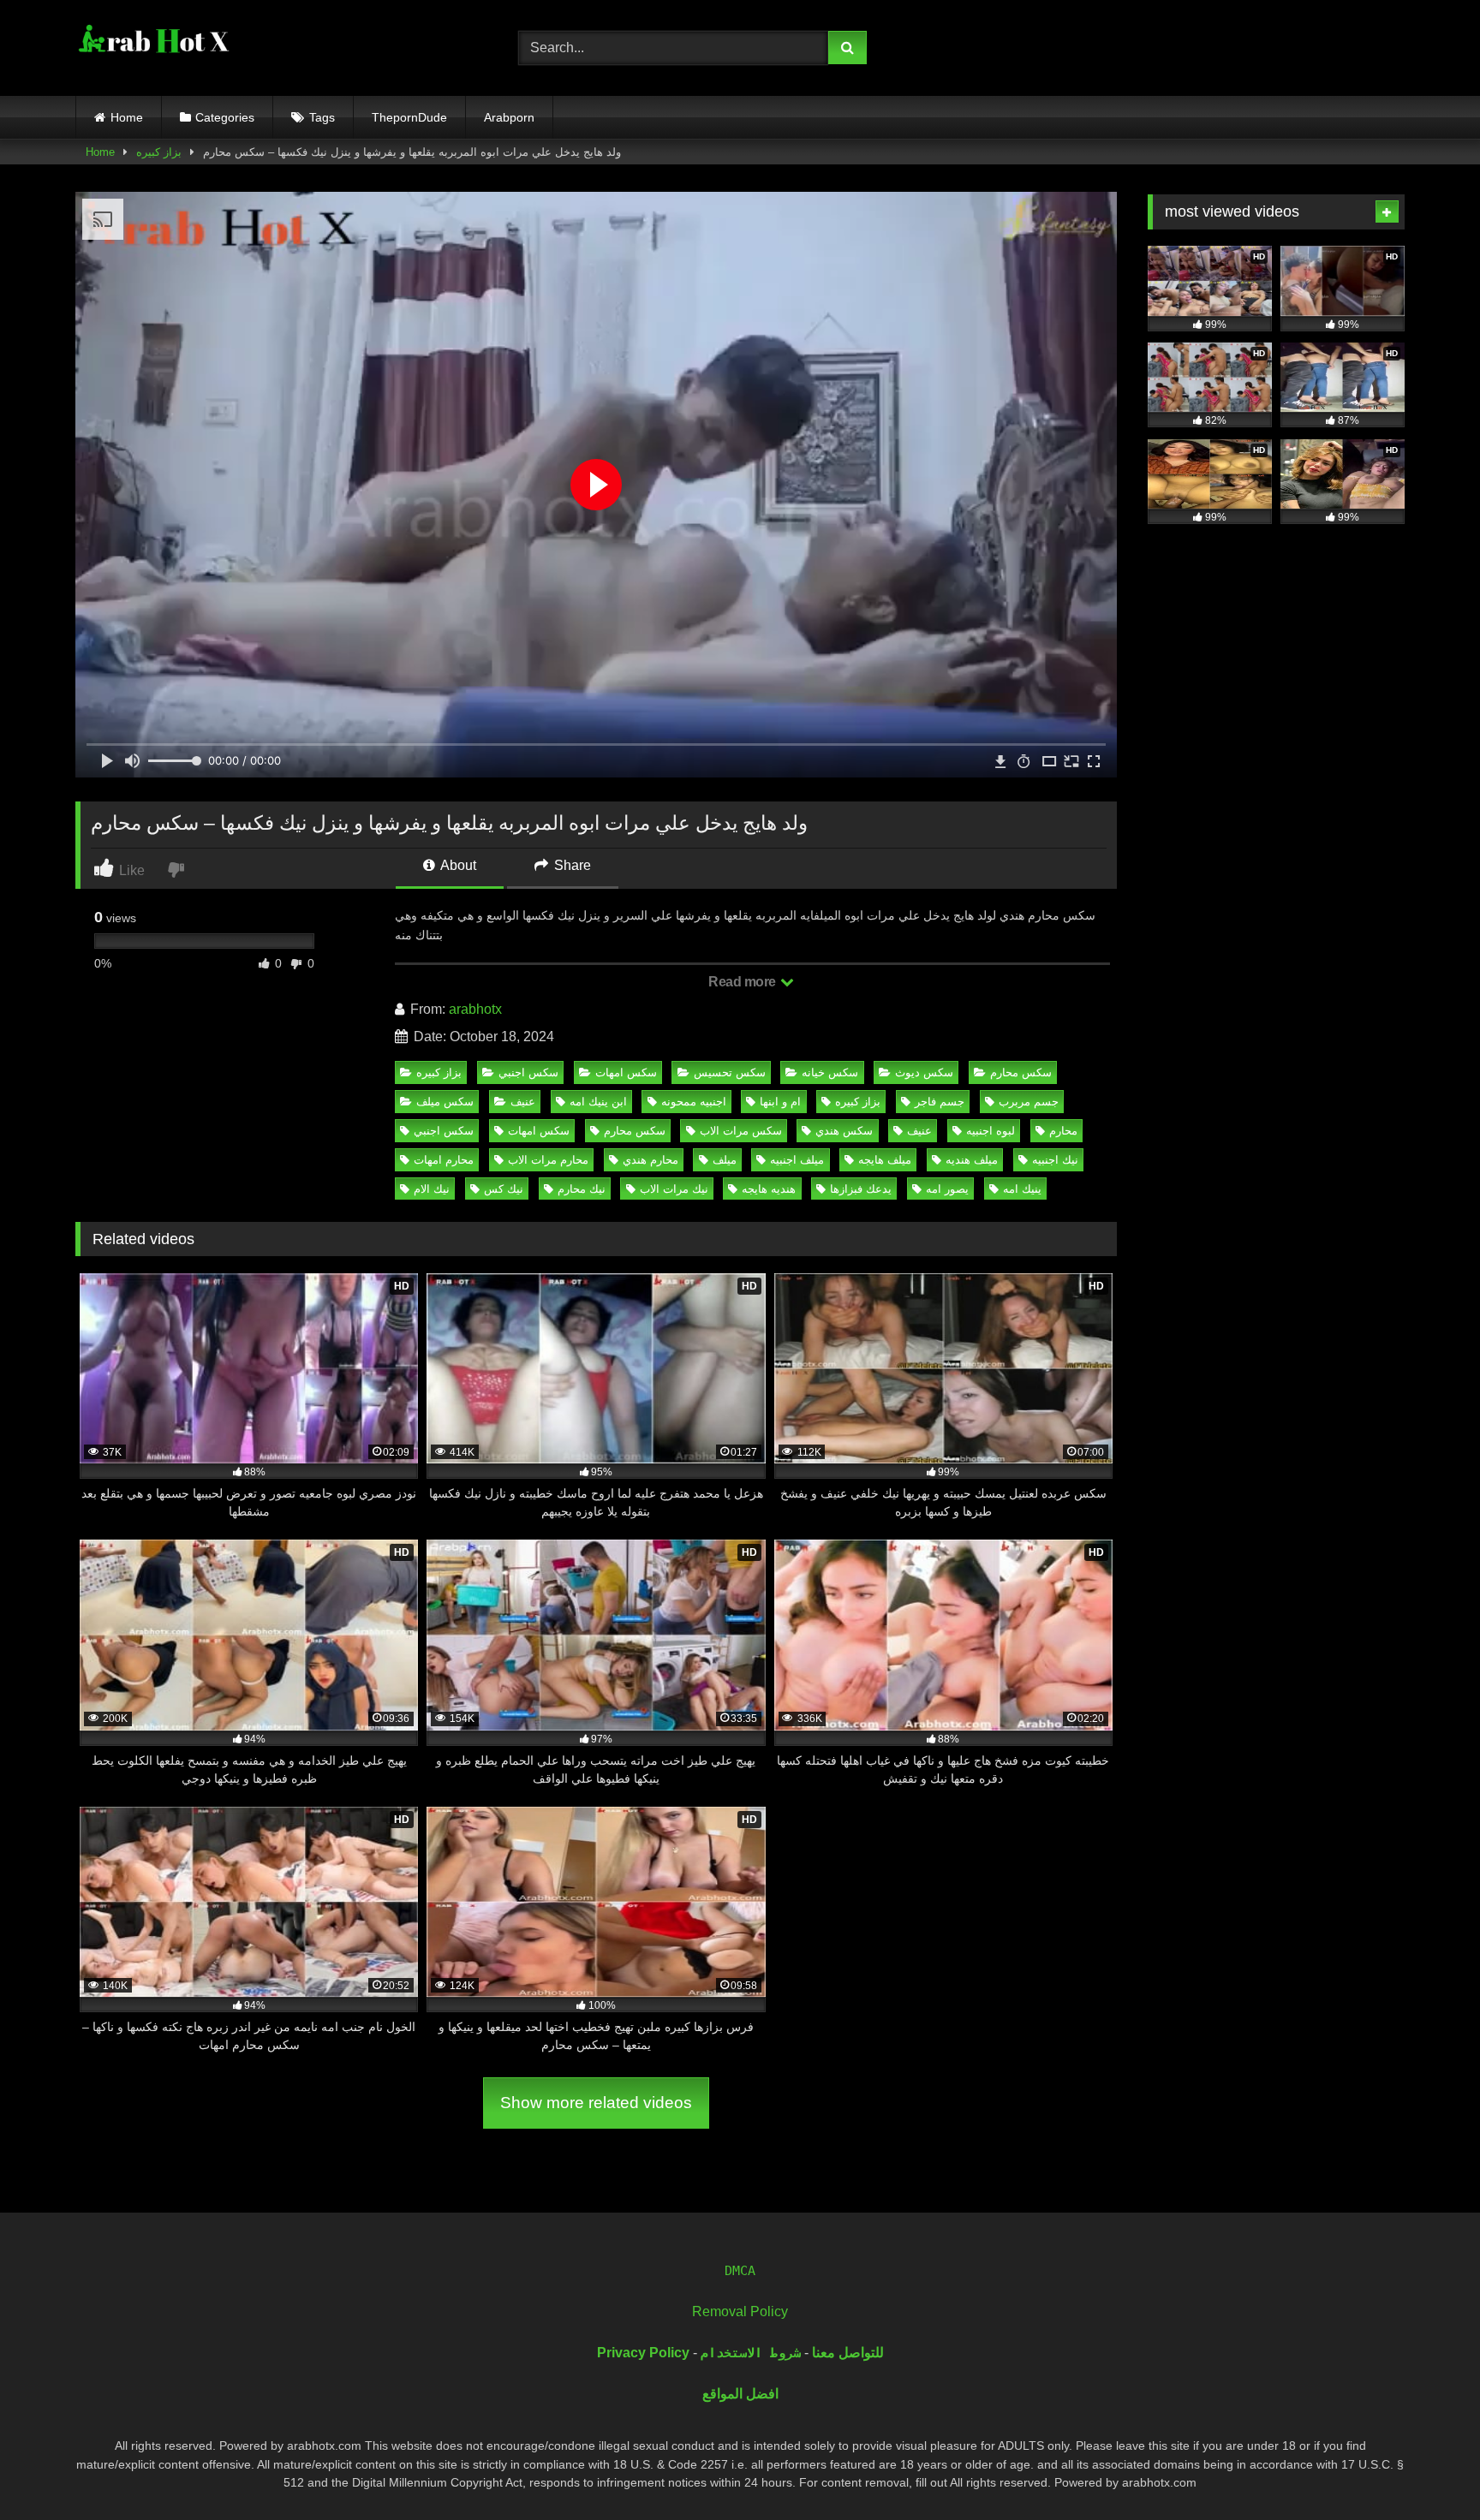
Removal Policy (740, 2311)
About (457, 865)
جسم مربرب (1029, 1102)
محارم (1063, 1131)
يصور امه (947, 1189)
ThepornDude (409, 117)
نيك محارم (582, 1189)
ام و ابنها (780, 1102)
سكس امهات (626, 1072)
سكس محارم (1021, 1072)
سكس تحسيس (730, 1072)
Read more (743, 982)
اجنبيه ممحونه (694, 1102)
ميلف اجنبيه (797, 1160)
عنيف (523, 1102)
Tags (322, 117)
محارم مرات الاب (548, 1160)
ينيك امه (1022, 1189)
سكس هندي (844, 1131)
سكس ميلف (445, 1102)
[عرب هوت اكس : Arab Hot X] (152, 45)
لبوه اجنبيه (991, 1131)
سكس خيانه (830, 1072)
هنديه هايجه (769, 1189)
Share (571, 865)
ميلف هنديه (972, 1160)
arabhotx (475, 1009)
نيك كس (504, 1189)
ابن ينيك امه (598, 1102)
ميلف (725, 1160)
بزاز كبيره (159, 152)
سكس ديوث (924, 1072)
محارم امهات (444, 1160)
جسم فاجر (940, 1102)
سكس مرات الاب (741, 1131)
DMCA (740, 2271)
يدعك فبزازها (861, 1189)
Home (127, 117)
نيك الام (432, 1189)
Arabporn (509, 117)
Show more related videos (596, 2103)
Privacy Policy (643, 2353)
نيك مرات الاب (674, 1189)
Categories (225, 117)
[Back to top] (1427, 2469)
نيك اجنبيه (1055, 1160)
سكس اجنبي (528, 1072)
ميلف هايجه (885, 1160)
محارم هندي (650, 1160)
